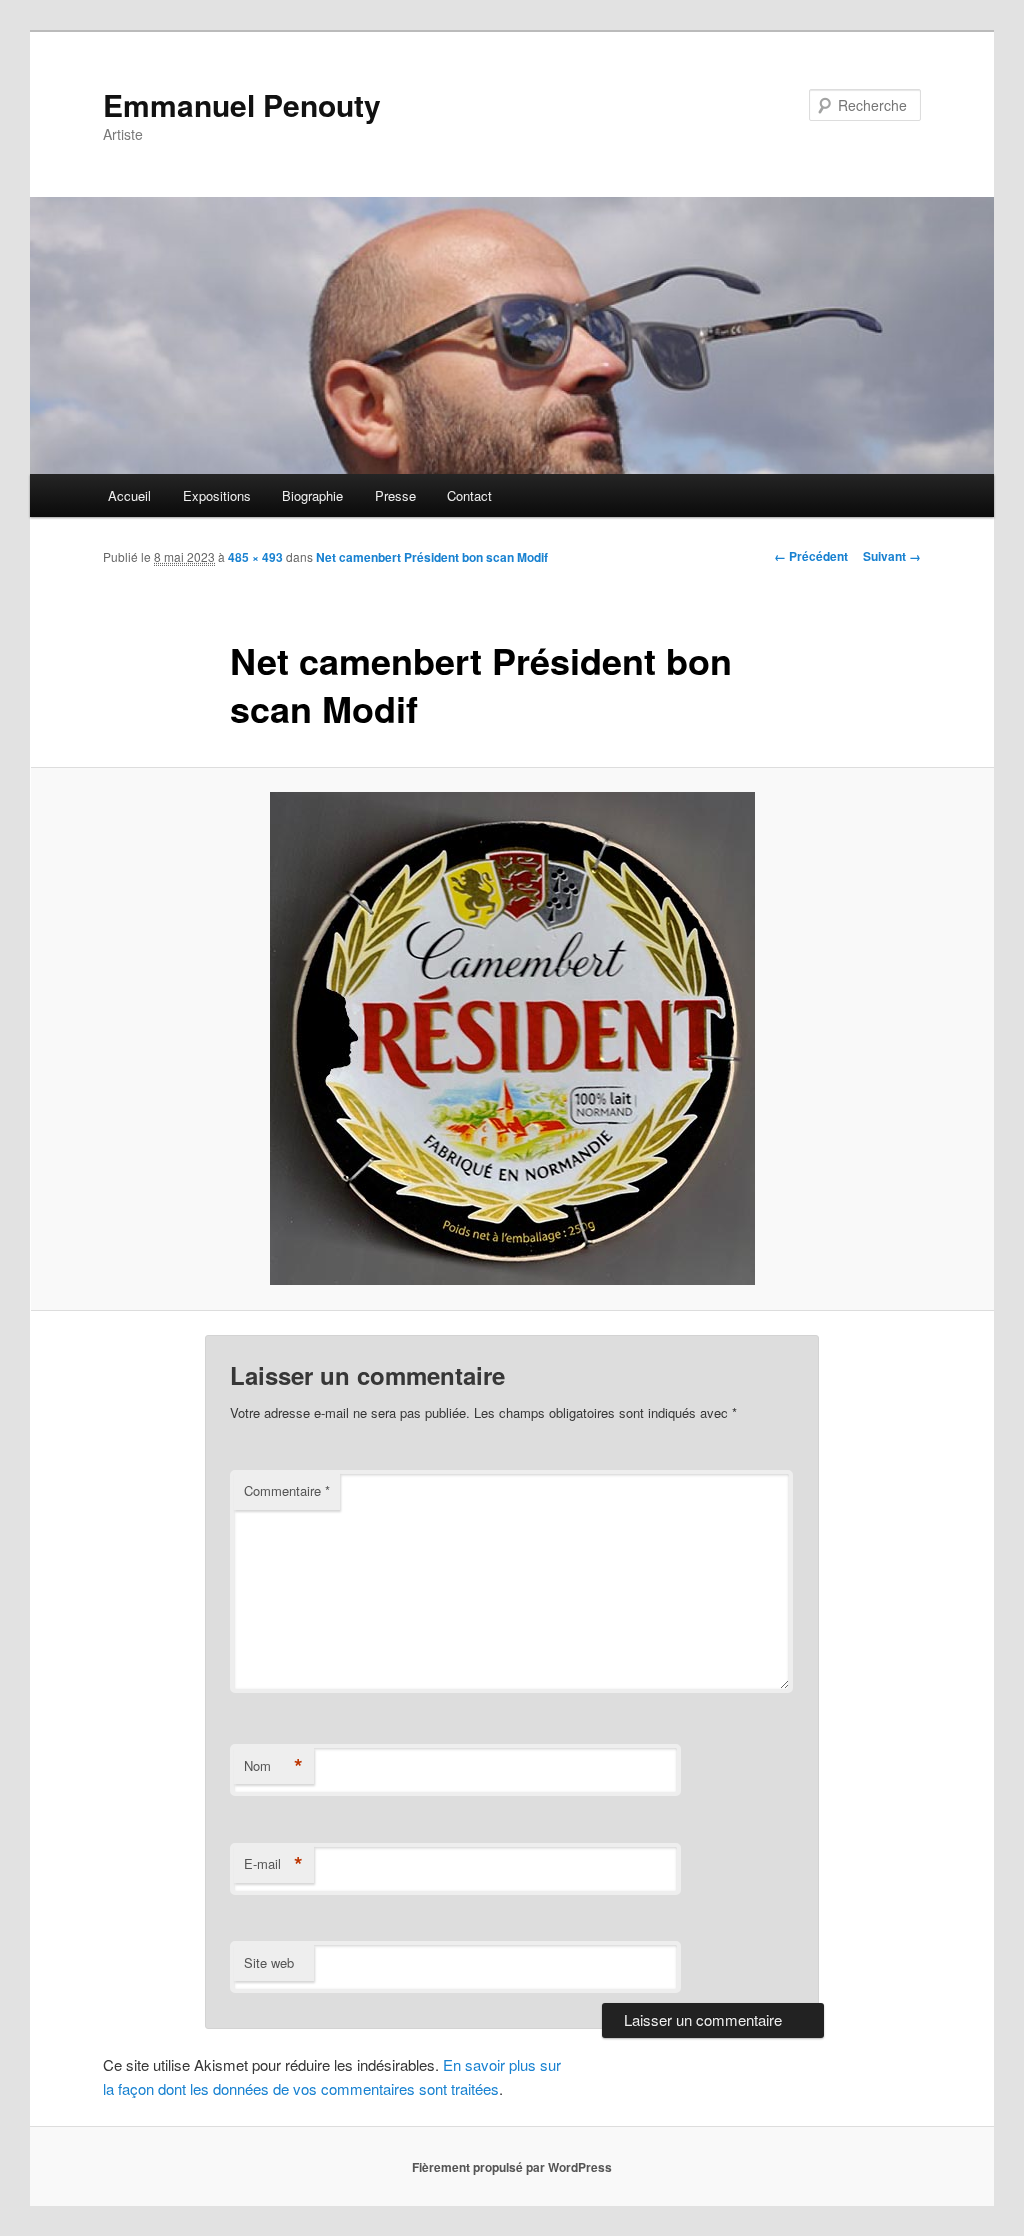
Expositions (217, 495)
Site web (269, 1962)
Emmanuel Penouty (242, 104)
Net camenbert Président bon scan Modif (432, 557)
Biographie (312, 495)
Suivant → (892, 556)
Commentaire (287, 1490)
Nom (273, 1766)
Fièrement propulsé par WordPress (512, 2167)
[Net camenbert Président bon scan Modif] (512, 1038)
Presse (395, 495)
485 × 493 (255, 557)
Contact (469, 495)
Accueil (129, 495)
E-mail (273, 1864)
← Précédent (811, 556)
